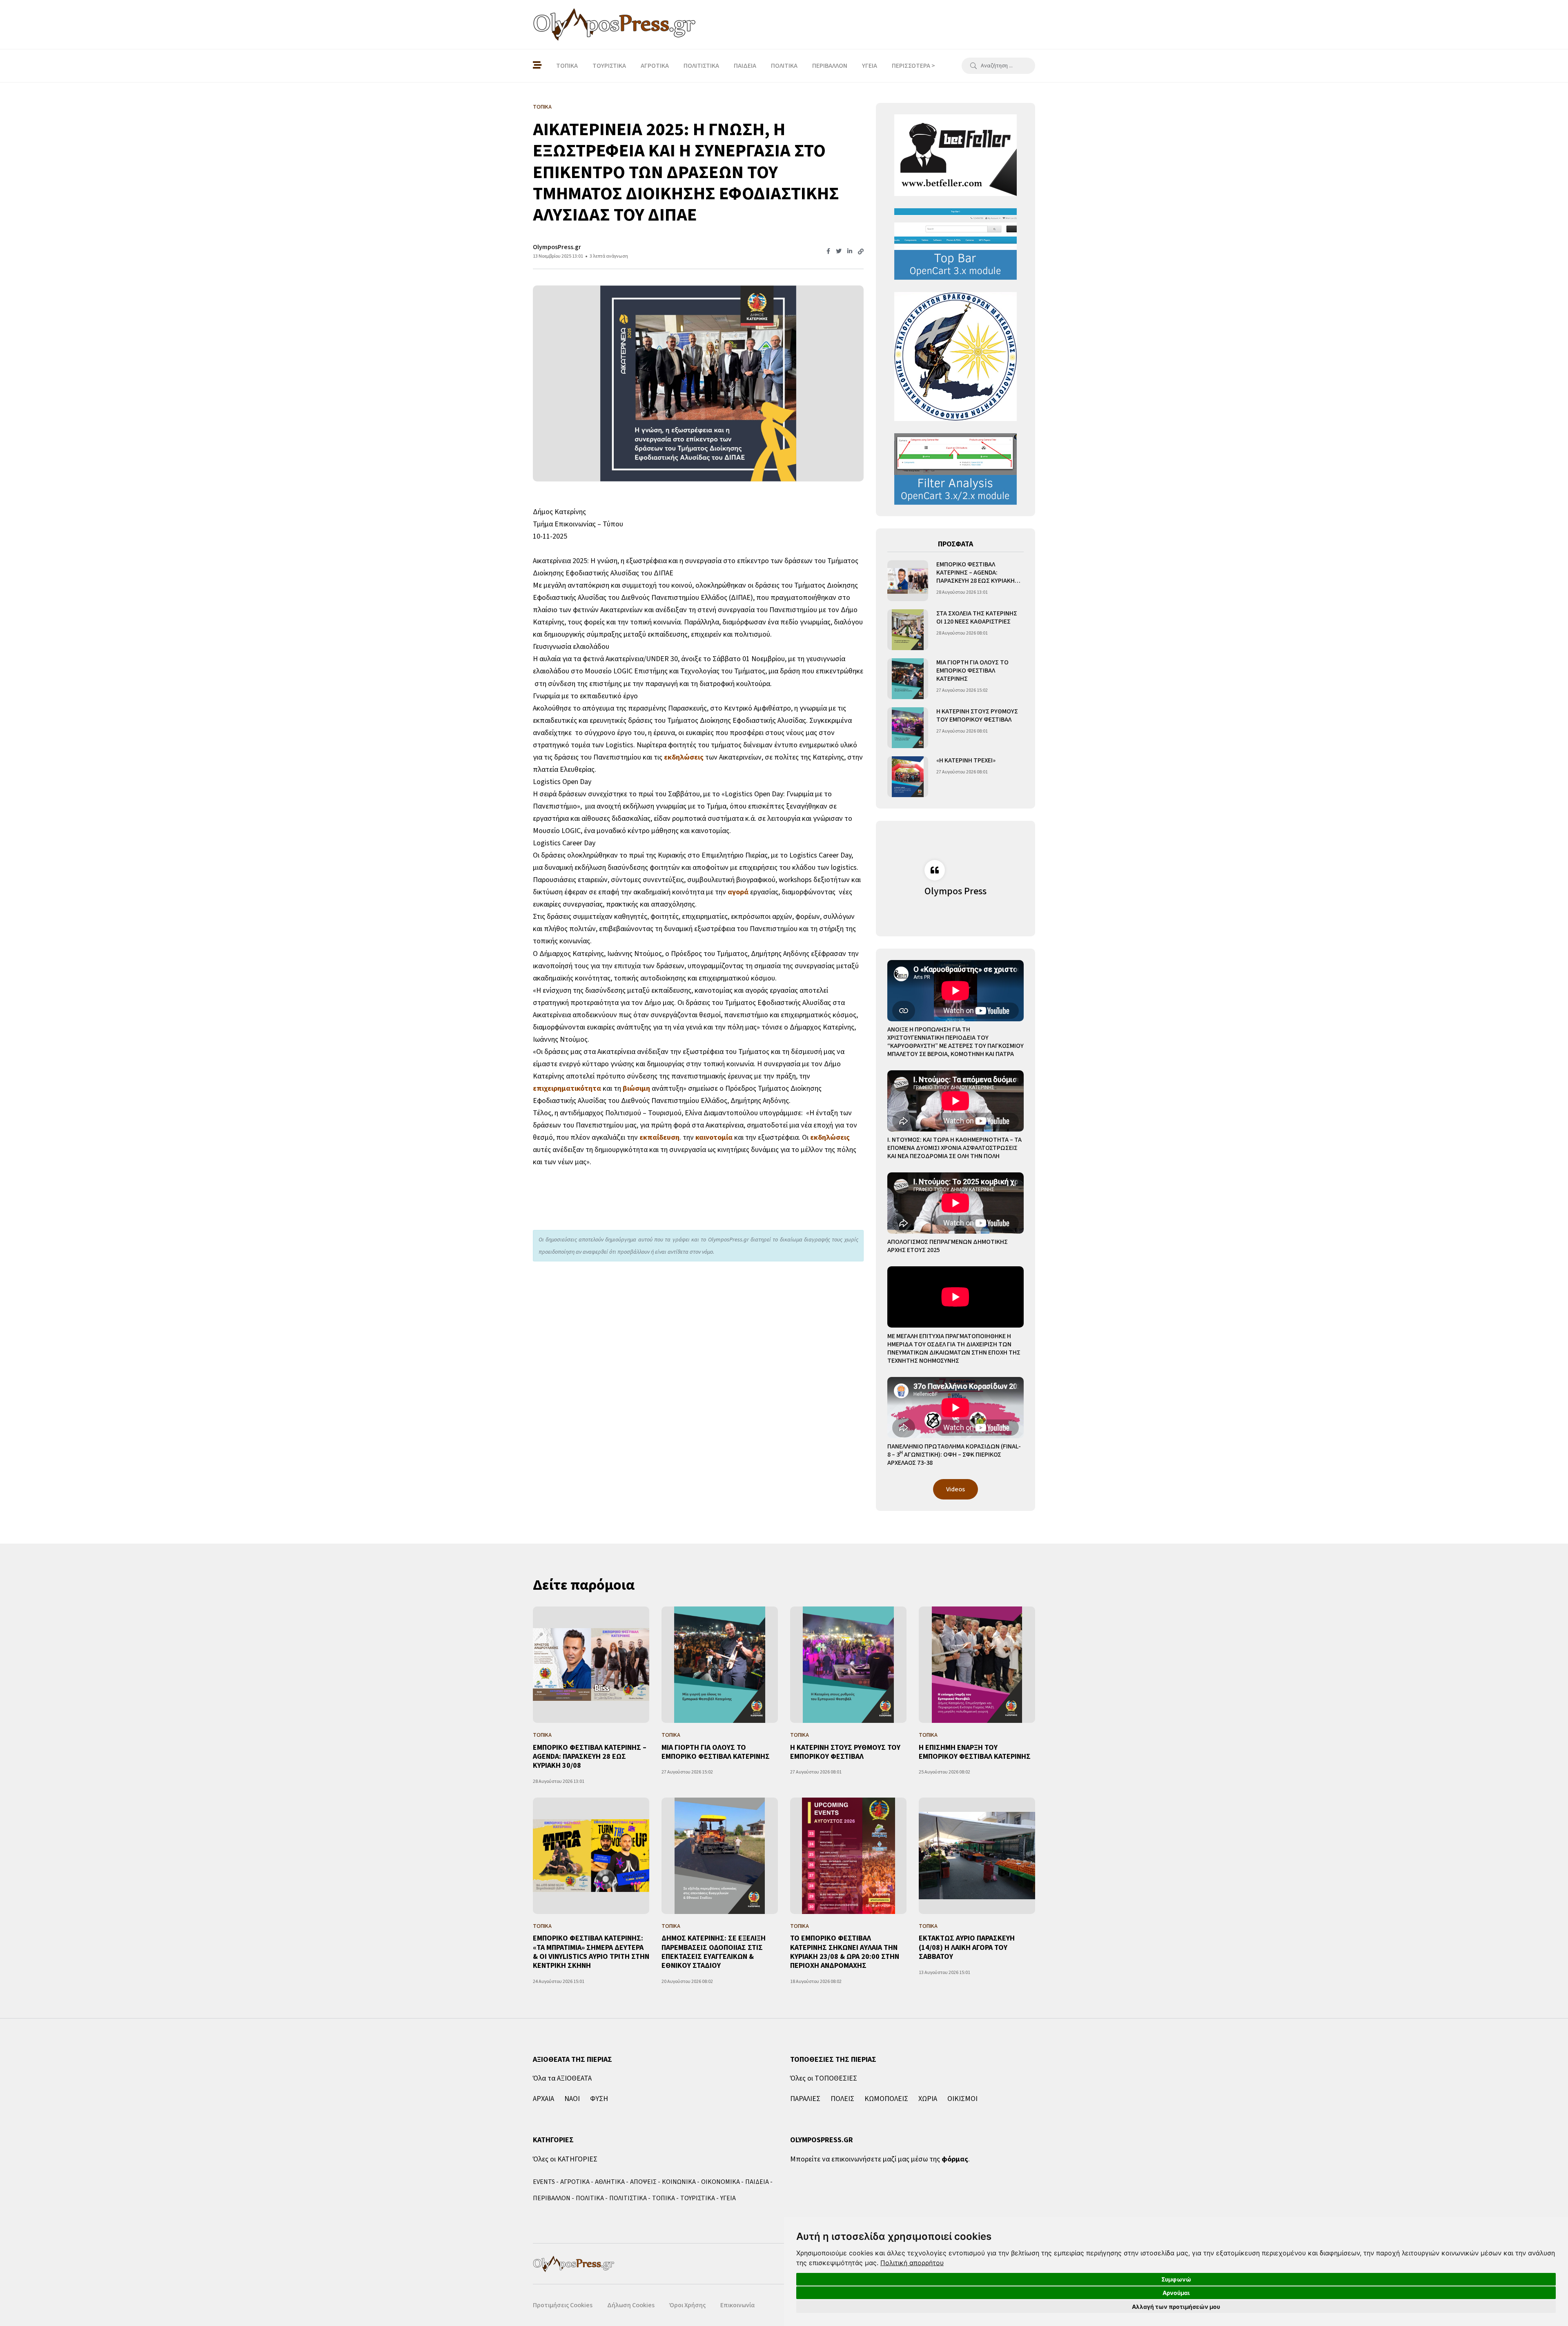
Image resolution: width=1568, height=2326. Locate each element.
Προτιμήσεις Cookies (563, 2305)
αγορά (738, 892)
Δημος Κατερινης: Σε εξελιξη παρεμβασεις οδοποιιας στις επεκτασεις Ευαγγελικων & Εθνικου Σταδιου (714, 1952)
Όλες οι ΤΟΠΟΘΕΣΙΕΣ (824, 2078)
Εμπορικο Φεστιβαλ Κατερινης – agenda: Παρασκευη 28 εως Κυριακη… (978, 573)
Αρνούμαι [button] (1176, 2293)
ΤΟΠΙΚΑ (567, 66)
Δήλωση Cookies (631, 2305)
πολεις (842, 2099)
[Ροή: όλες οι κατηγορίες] (537, 66)
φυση (599, 2099)
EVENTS (544, 2182)
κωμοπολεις (886, 2099)
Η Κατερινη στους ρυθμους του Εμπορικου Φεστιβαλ (977, 715)
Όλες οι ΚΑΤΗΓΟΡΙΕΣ (565, 2159)
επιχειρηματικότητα (567, 1088)
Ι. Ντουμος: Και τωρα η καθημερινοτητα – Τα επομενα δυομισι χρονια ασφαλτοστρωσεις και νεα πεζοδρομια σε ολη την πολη (954, 1148)
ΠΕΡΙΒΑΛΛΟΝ (830, 66)
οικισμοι (962, 2099)
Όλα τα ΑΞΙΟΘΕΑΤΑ (562, 2078)
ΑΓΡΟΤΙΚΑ (655, 66)
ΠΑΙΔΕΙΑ (745, 66)
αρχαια (543, 2099)
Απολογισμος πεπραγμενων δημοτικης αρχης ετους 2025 (948, 1246)
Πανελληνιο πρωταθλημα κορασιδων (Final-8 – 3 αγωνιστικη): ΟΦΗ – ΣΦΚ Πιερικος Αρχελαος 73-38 (954, 1455)
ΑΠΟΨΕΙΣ (643, 2182)
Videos (955, 1489)
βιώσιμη (636, 1088)
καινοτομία (714, 1137)
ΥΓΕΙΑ (870, 66)
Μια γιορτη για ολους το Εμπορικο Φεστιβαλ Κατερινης (972, 671)
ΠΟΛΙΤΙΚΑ (784, 66)
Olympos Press (955, 891)
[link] (912, 2263)
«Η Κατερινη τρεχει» (966, 760)
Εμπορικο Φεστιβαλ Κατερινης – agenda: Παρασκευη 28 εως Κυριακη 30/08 (590, 1757)
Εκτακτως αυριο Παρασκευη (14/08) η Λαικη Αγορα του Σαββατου (967, 1948)
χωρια (928, 2099)
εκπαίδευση (659, 1137)
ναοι (572, 2099)
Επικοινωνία (737, 2305)
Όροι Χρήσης (687, 2305)
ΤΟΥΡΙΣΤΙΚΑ (609, 66)
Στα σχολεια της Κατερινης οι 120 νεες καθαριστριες (977, 617)
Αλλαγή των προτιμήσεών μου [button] (1176, 2307)
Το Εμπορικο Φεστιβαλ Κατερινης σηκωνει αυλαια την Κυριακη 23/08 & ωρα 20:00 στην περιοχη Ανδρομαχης (845, 1952)
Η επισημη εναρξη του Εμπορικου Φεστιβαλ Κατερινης (975, 1752)
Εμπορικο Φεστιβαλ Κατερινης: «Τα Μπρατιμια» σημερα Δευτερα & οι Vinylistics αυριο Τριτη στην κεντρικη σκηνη (591, 1952)
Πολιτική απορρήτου (912, 2263)
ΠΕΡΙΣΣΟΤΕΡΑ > (913, 66)
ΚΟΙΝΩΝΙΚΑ (679, 2182)
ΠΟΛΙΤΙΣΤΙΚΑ (701, 66)
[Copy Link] (861, 252)
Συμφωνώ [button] (1176, 2279)
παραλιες (805, 2099)
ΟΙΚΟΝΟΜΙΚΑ (721, 2182)
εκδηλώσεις (684, 757)
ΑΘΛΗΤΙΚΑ (610, 2182)
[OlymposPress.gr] (615, 25)
